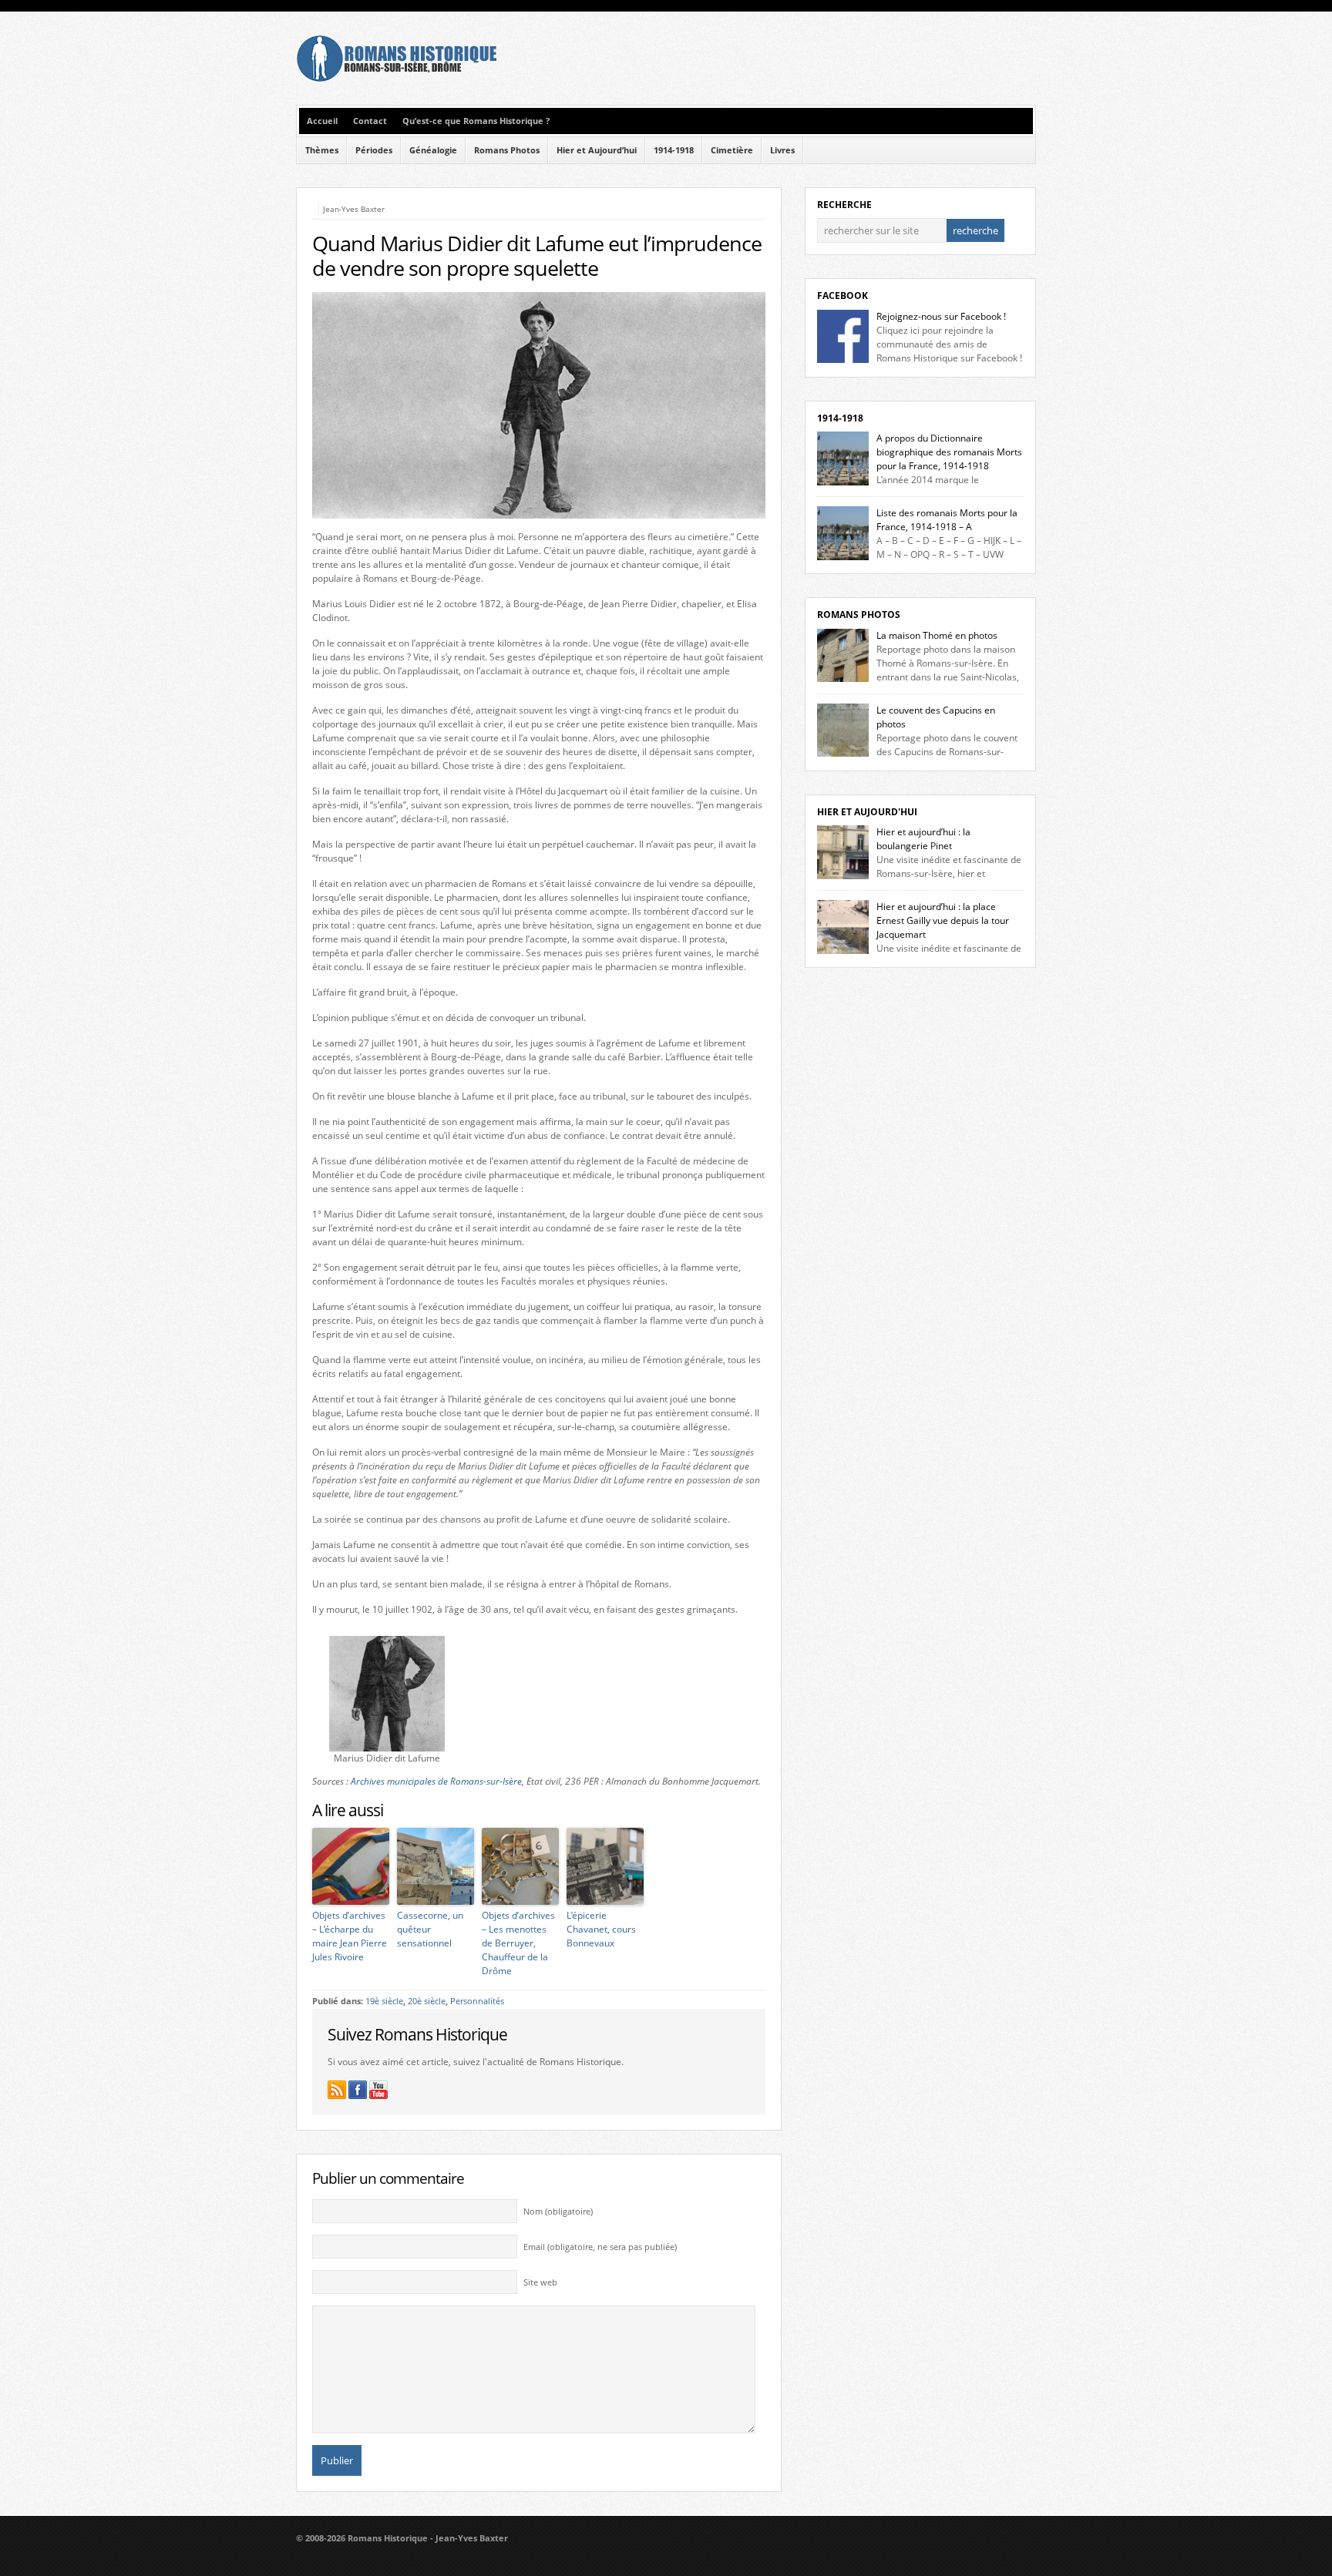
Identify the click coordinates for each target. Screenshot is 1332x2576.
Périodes (374, 150)
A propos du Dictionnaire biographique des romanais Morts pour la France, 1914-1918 (949, 452)
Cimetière (732, 150)
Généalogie (433, 150)
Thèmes (322, 150)
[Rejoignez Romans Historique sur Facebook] (358, 2090)
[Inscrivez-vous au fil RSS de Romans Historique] (337, 2090)
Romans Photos (507, 150)
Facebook (843, 296)
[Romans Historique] (396, 78)
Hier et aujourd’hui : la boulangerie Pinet (923, 839)
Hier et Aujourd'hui (867, 812)
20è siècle (427, 2001)
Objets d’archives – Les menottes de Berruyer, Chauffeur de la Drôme (518, 1943)
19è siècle (384, 2001)
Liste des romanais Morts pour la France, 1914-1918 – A (947, 520)
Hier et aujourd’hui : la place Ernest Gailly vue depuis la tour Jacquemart (943, 920)
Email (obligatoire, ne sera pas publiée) (600, 2247)
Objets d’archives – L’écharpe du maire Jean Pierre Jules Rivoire (350, 1936)
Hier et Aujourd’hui (597, 150)
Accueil (322, 121)
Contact (370, 121)
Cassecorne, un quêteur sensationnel (430, 1929)
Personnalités (477, 2001)
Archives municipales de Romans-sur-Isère (436, 1781)
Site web (540, 2282)
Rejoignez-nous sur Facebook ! (941, 316)
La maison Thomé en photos (937, 635)
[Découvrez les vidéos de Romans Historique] (378, 2090)
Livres (782, 150)
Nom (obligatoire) (558, 2212)
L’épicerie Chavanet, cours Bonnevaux (601, 1929)
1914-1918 (674, 150)
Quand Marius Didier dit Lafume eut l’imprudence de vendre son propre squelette (537, 256)
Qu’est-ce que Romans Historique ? (476, 121)
